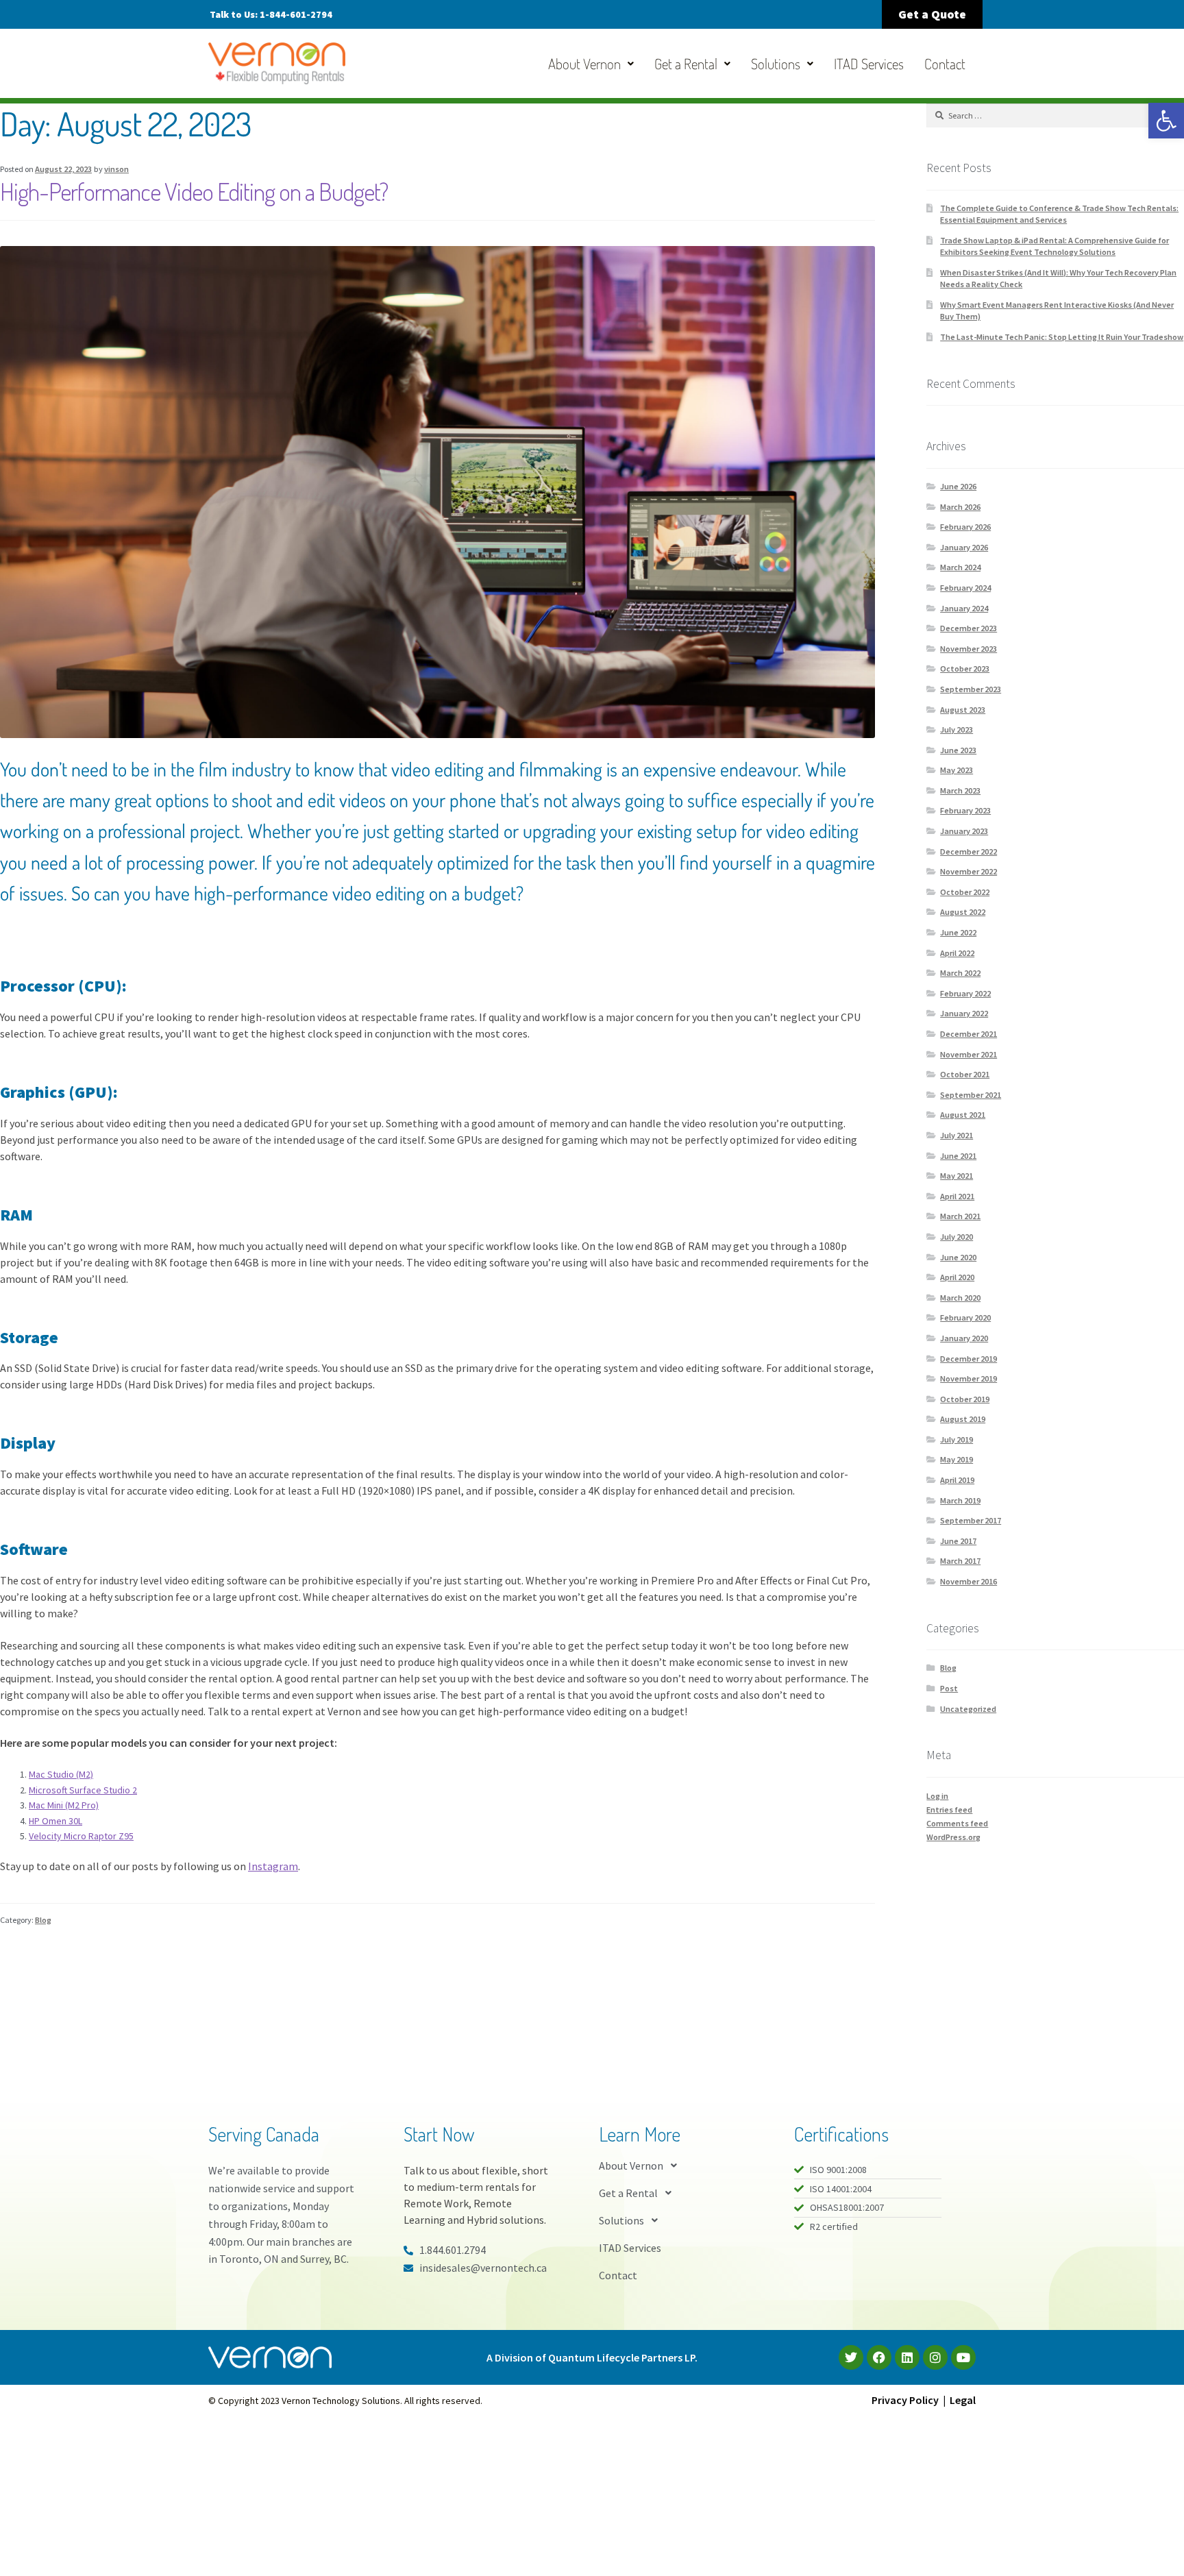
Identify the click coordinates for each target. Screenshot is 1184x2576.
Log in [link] (937, 1796)
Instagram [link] (273, 1866)
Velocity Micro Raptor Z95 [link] (81, 1836)
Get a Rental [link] (686, 63)
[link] (1166, 121)
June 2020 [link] (958, 1257)
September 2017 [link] (971, 1520)
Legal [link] (963, 2400)
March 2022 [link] (960, 973)
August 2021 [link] (963, 1115)
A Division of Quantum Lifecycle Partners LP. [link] (592, 2357)
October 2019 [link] (965, 1399)
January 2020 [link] (964, 1338)
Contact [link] (945, 63)
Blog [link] (43, 1920)
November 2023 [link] (969, 649)
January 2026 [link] (964, 547)
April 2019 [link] (957, 1480)
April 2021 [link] (957, 1196)
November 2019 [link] (969, 1378)
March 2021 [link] (960, 1216)
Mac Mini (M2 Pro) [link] (64, 1805)
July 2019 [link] (957, 1439)
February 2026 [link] (965, 527)
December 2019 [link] (969, 1359)
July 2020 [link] (957, 1237)
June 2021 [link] (958, 1156)
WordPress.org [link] (953, 1837)
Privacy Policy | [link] (911, 2400)
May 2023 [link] (957, 770)
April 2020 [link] (957, 1277)
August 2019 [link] (963, 1419)
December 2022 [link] (969, 851)
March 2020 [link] (960, 1298)
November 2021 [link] (969, 1054)
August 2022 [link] (963, 912)
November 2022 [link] (969, 871)
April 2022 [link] (957, 953)
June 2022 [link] (958, 932)
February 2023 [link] (965, 810)
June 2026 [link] (958, 486)
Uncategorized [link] (968, 1709)
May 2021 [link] (957, 1176)
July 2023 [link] (957, 729)
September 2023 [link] (971, 689)
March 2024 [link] (960, 567)
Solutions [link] (776, 63)
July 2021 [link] (957, 1135)
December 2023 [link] (969, 628)
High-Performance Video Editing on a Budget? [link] (194, 191)
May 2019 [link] (957, 1459)
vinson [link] (116, 169)
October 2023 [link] (965, 668)
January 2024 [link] (964, 608)
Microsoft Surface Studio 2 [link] (83, 1790)
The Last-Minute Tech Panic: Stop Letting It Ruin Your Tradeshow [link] (1062, 337)
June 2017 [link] (958, 1541)
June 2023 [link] (958, 750)
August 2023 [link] (963, 710)
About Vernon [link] (584, 63)
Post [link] (949, 1688)
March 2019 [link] (960, 1500)
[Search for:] (1055, 115)
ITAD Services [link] (869, 63)
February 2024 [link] (965, 588)
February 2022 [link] (965, 993)
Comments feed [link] (957, 1823)
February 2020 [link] (965, 1317)
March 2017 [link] (960, 1561)
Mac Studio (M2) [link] (61, 1774)
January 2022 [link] (964, 1013)
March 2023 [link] (960, 790)
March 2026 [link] (960, 507)
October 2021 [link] (965, 1074)
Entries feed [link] (949, 1810)
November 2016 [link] (969, 1581)
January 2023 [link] (964, 831)
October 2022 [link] (965, 892)
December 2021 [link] (969, 1034)
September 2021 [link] (971, 1095)
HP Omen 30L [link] (56, 1821)
